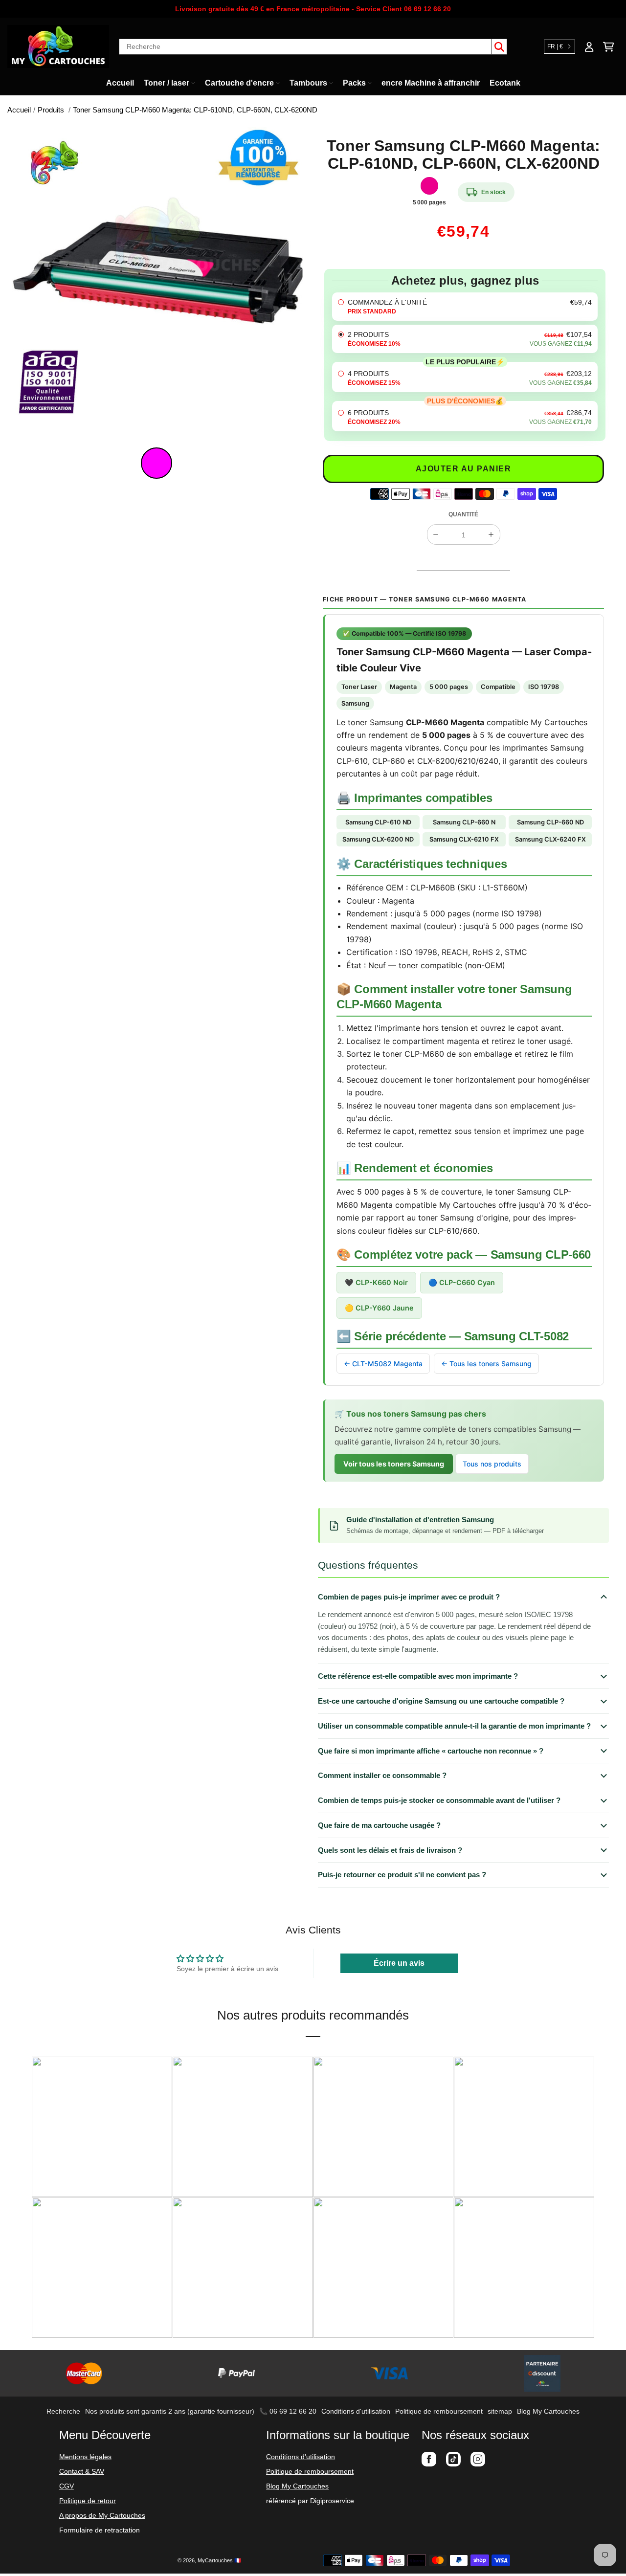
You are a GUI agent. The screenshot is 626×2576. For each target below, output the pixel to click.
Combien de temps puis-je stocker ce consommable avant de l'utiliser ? (439, 1800)
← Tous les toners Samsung (486, 1364)
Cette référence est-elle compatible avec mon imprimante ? (418, 1676)
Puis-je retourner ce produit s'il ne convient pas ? (402, 1875)
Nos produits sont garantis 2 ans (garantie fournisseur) (170, 2411)
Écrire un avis (399, 1963)
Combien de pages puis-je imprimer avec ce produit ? (409, 1597)
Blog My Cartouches (548, 2411)
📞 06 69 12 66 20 (288, 2411)
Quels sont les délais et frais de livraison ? (390, 1850)
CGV (67, 2486)
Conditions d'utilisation (356, 2411)
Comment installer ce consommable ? (382, 1775)
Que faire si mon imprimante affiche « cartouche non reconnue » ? (431, 1751)
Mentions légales (85, 2457)
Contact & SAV (82, 2471)
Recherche (63, 2411)
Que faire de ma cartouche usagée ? (379, 1825)
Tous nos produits (492, 1464)
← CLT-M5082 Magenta (383, 1364)
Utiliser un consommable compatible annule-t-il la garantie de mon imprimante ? (454, 1726)
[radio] (465, 307)
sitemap (500, 2411)
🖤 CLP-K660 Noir (376, 1282)
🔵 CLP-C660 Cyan (462, 1282)
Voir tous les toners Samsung (394, 1464)
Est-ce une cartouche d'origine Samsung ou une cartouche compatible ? (441, 1701)
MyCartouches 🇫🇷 (219, 2560)
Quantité (463, 514)
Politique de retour (88, 2501)
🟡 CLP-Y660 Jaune (379, 1308)
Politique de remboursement (439, 2411)
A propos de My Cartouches (102, 2515)
